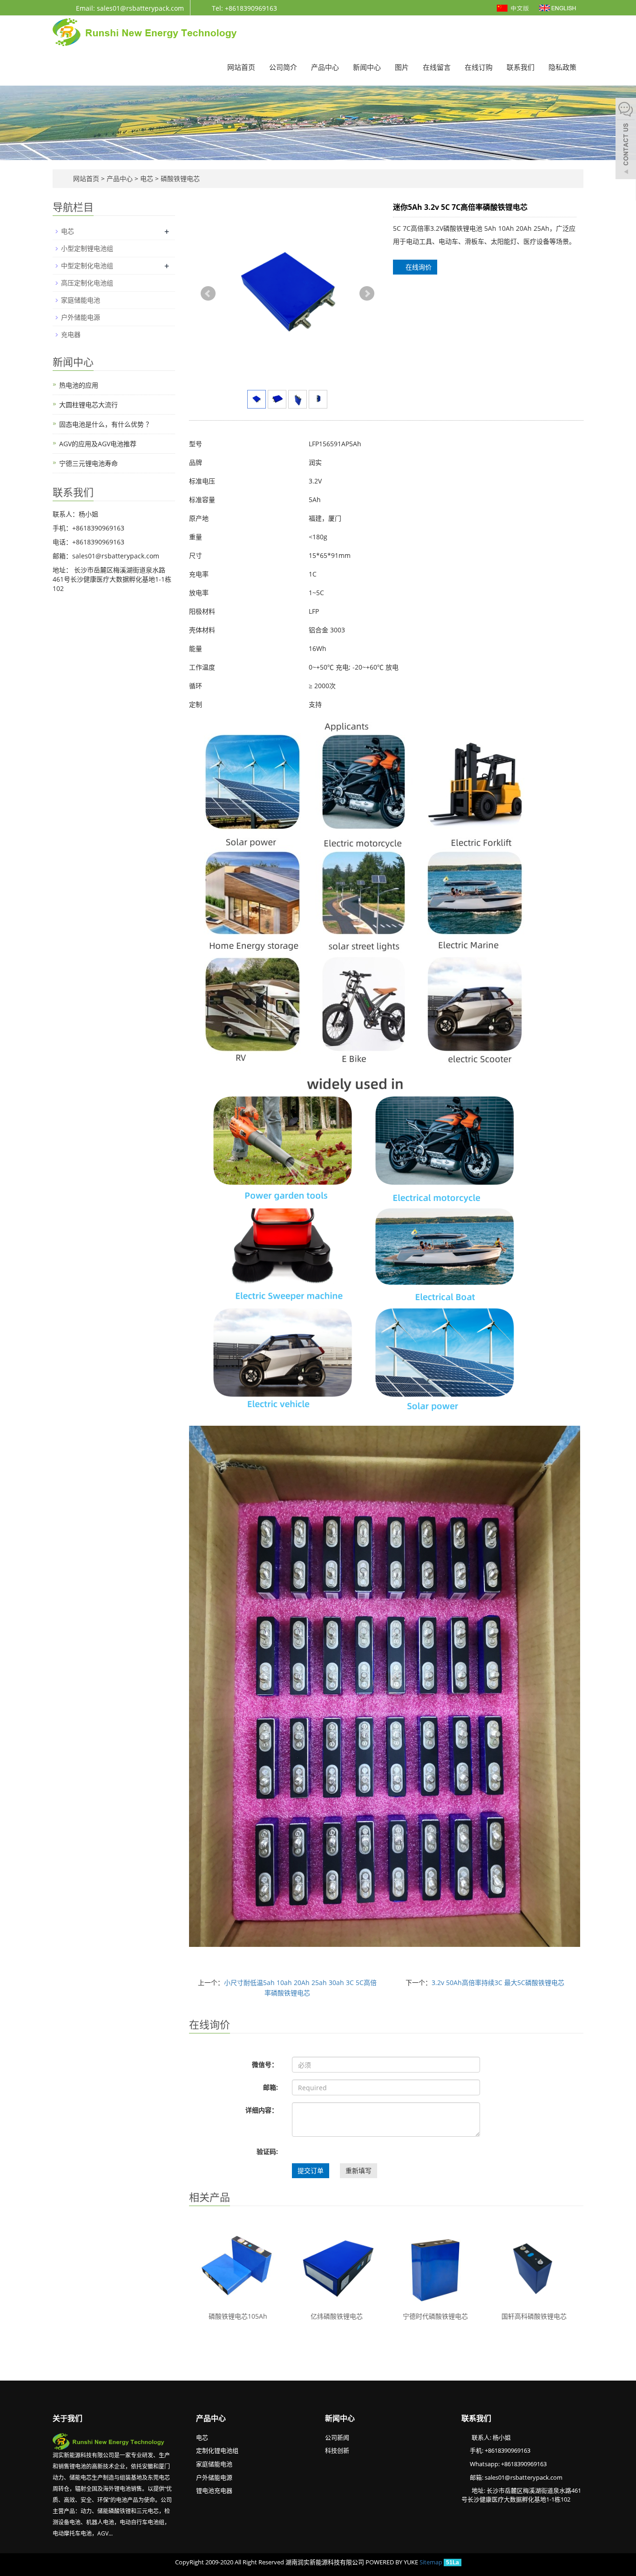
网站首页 (241, 67)
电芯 (147, 178)
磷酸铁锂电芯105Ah (238, 2316)
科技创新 (337, 2450)
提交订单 (311, 2170)
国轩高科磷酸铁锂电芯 (534, 2316)
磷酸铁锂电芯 (179, 178)
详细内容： (262, 2110)
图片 (402, 67)
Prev (208, 294)
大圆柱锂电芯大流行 (88, 405)
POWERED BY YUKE (392, 2562)
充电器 (71, 334)
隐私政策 (562, 67)
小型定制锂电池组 (87, 248)
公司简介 (283, 67)
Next (367, 294)
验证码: (267, 2151)
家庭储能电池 (81, 300)
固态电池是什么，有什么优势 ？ (106, 424)
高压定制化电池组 (87, 283)
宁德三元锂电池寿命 (88, 463)
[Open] (626, 140)
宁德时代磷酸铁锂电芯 (435, 2316)
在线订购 (479, 67)
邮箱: (271, 2087)
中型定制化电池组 (87, 265)
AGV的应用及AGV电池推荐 (98, 444)
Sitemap (431, 2562)
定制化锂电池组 (217, 2450)
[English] (558, 7)
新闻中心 (367, 67)
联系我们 (521, 67)
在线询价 (418, 267)
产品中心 (325, 67)
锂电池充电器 (214, 2490)
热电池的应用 (79, 385)
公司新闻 (337, 2437)
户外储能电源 (81, 317)
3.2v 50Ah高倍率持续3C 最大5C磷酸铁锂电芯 (498, 1982)
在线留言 (437, 67)
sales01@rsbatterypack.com (524, 2477)
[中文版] (514, 7)
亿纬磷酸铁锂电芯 (337, 2316)
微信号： (265, 2064)
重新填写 (359, 2170)
